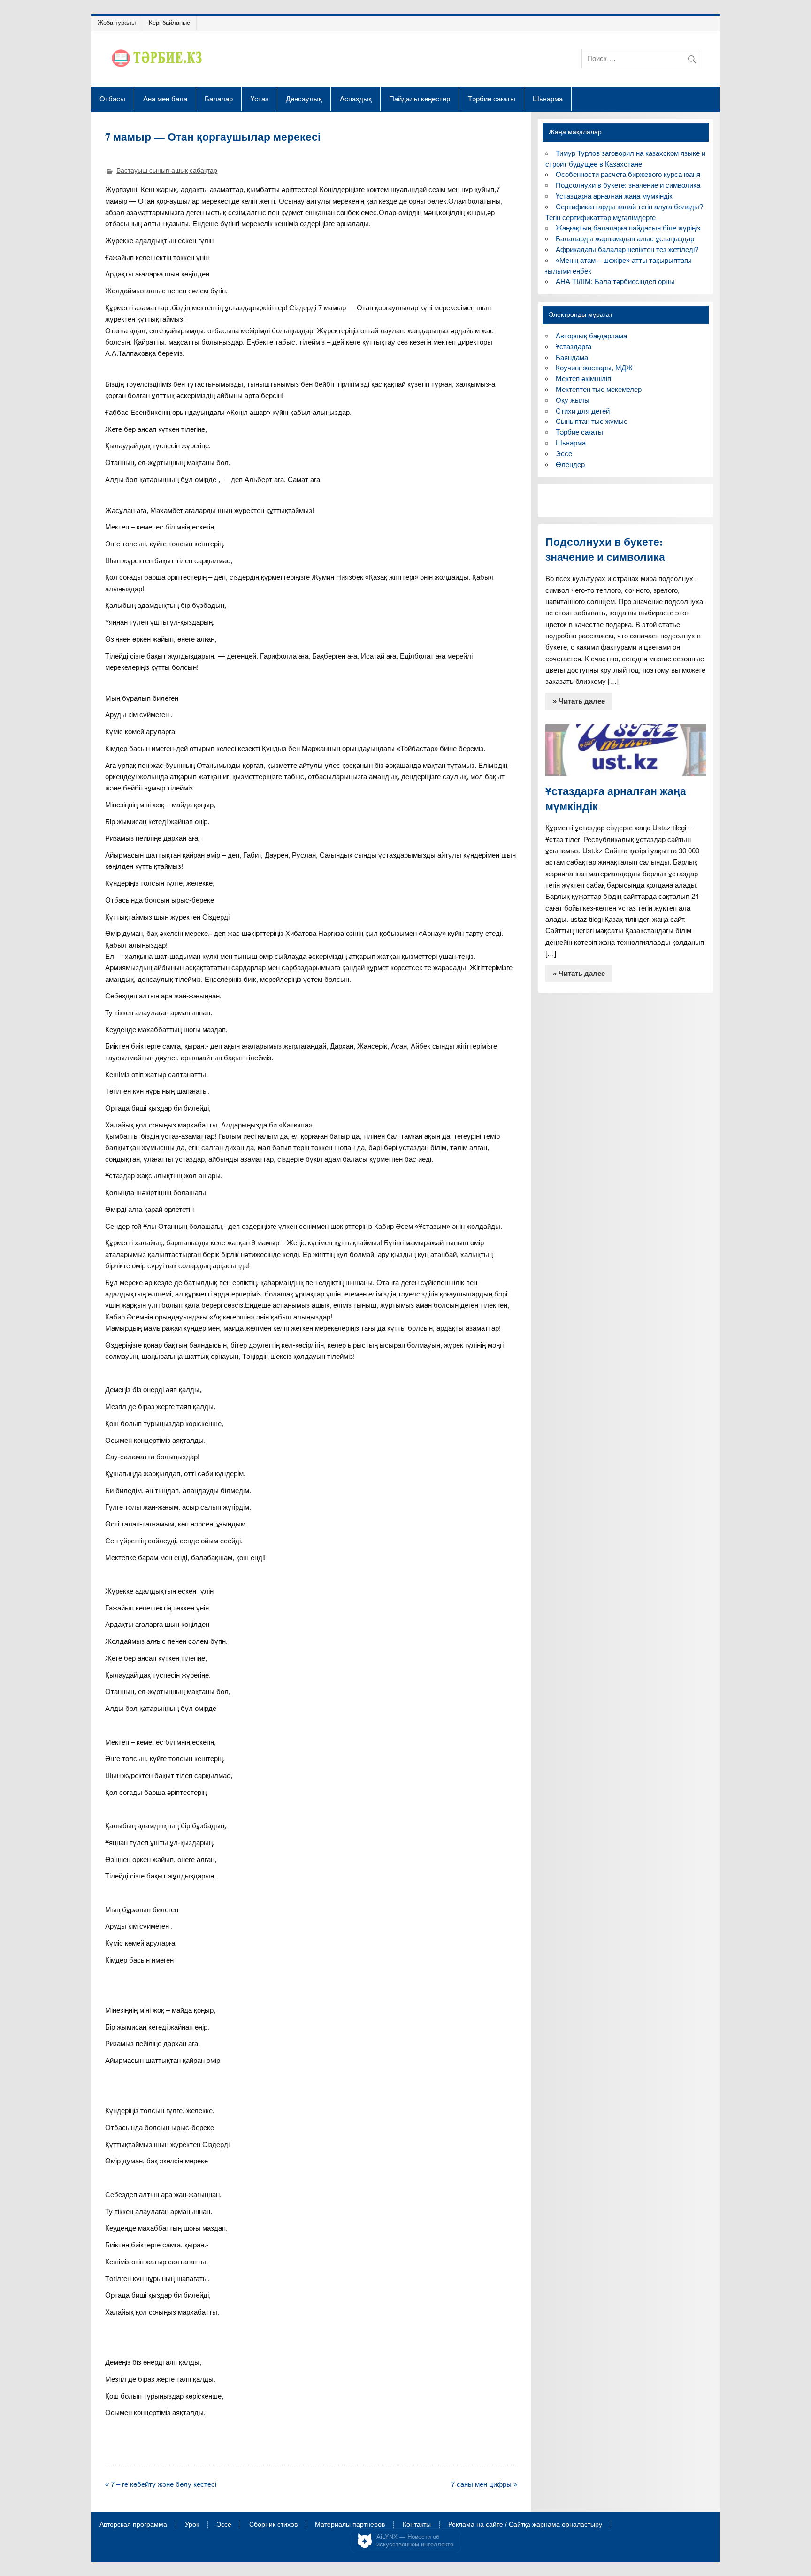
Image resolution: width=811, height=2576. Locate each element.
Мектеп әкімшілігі (583, 379)
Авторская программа (133, 2525)
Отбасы (112, 99)
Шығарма (548, 99)
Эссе (564, 454)
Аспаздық (356, 99)
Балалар (219, 99)
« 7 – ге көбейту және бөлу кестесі (161, 2484)
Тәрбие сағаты (492, 99)
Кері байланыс (169, 23)
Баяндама (572, 357)
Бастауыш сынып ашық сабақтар (167, 171)
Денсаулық (304, 99)
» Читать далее (579, 701)
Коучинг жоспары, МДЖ (594, 368)
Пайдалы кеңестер (420, 99)
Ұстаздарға (574, 347)
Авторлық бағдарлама (591, 336)
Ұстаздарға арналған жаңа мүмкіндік (614, 196)
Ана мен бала (165, 99)
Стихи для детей (583, 411)
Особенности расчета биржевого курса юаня (628, 174)
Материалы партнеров (350, 2525)
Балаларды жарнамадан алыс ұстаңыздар (625, 239)
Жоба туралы (117, 23)
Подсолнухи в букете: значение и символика (628, 185)
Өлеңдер (570, 464)
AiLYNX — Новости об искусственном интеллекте (415, 2541)
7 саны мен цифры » (484, 2484)
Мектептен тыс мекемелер (599, 389)
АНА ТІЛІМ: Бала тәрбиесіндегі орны (615, 281)
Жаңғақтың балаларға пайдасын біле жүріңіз (628, 228)
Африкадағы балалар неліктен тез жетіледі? (627, 249)
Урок (192, 2525)
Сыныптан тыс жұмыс (592, 421)
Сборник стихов (273, 2525)
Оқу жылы (573, 400)
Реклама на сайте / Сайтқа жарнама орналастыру (525, 2525)
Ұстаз (260, 99)
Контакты (417, 2525)
